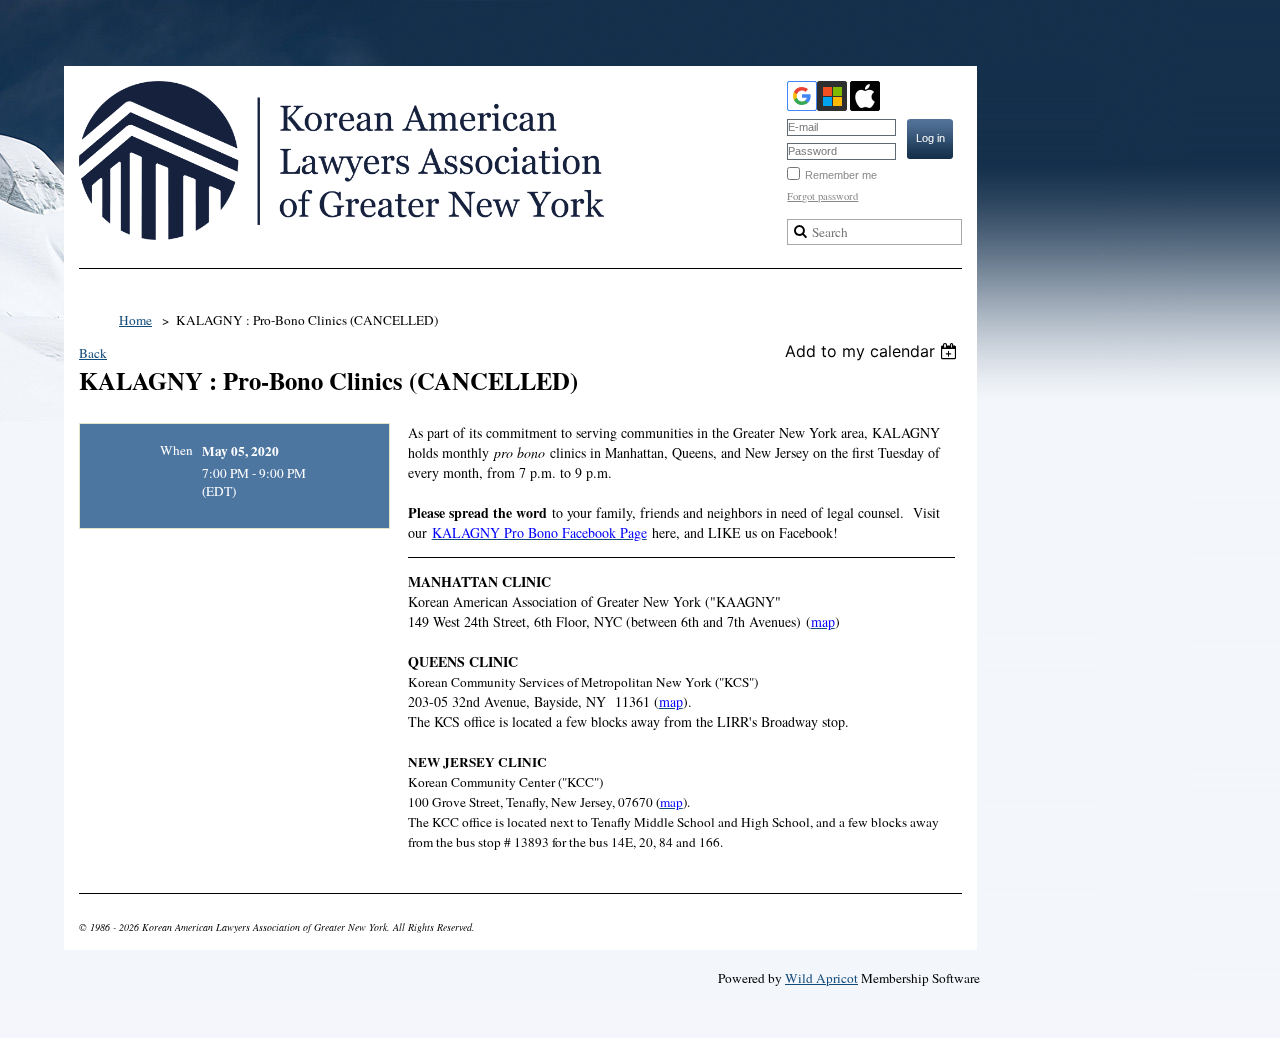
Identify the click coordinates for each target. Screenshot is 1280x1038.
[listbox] (873, 351)
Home (135, 320)
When (176, 450)
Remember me (841, 175)
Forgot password (822, 196)
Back (93, 353)
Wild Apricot (821, 978)
